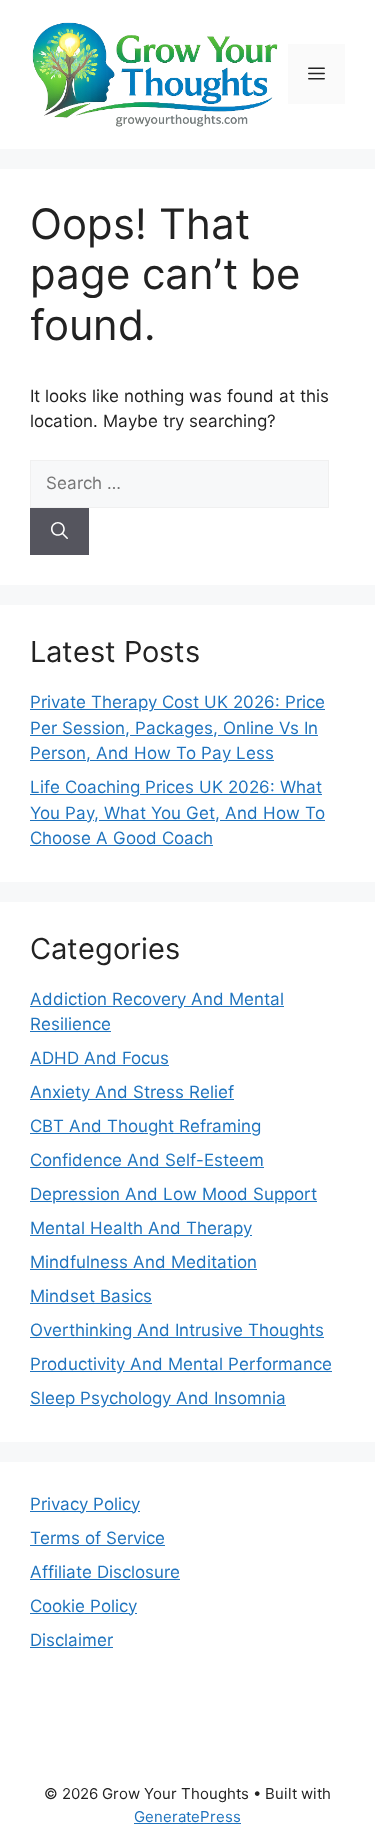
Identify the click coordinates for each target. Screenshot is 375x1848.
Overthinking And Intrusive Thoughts (177, 1330)
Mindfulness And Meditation (143, 1262)
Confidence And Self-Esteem (147, 1160)
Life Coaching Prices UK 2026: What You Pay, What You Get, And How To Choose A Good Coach (177, 812)
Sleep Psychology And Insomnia (158, 1398)
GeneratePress (187, 1816)
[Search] (59, 532)
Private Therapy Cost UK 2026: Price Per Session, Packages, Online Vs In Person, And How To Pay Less (177, 727)
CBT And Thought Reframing (145, 1126)
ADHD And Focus (99, 1058)
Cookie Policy (83, 1606)
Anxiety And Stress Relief (132, 1092)
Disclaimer (71, 1640)
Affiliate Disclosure (105, 1572)
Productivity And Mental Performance (181, 1364)
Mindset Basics (91, 1296)
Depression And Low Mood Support (173, 1194)
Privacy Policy (85, 1504)
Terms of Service (97, 1538)
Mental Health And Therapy (141, 1228)
